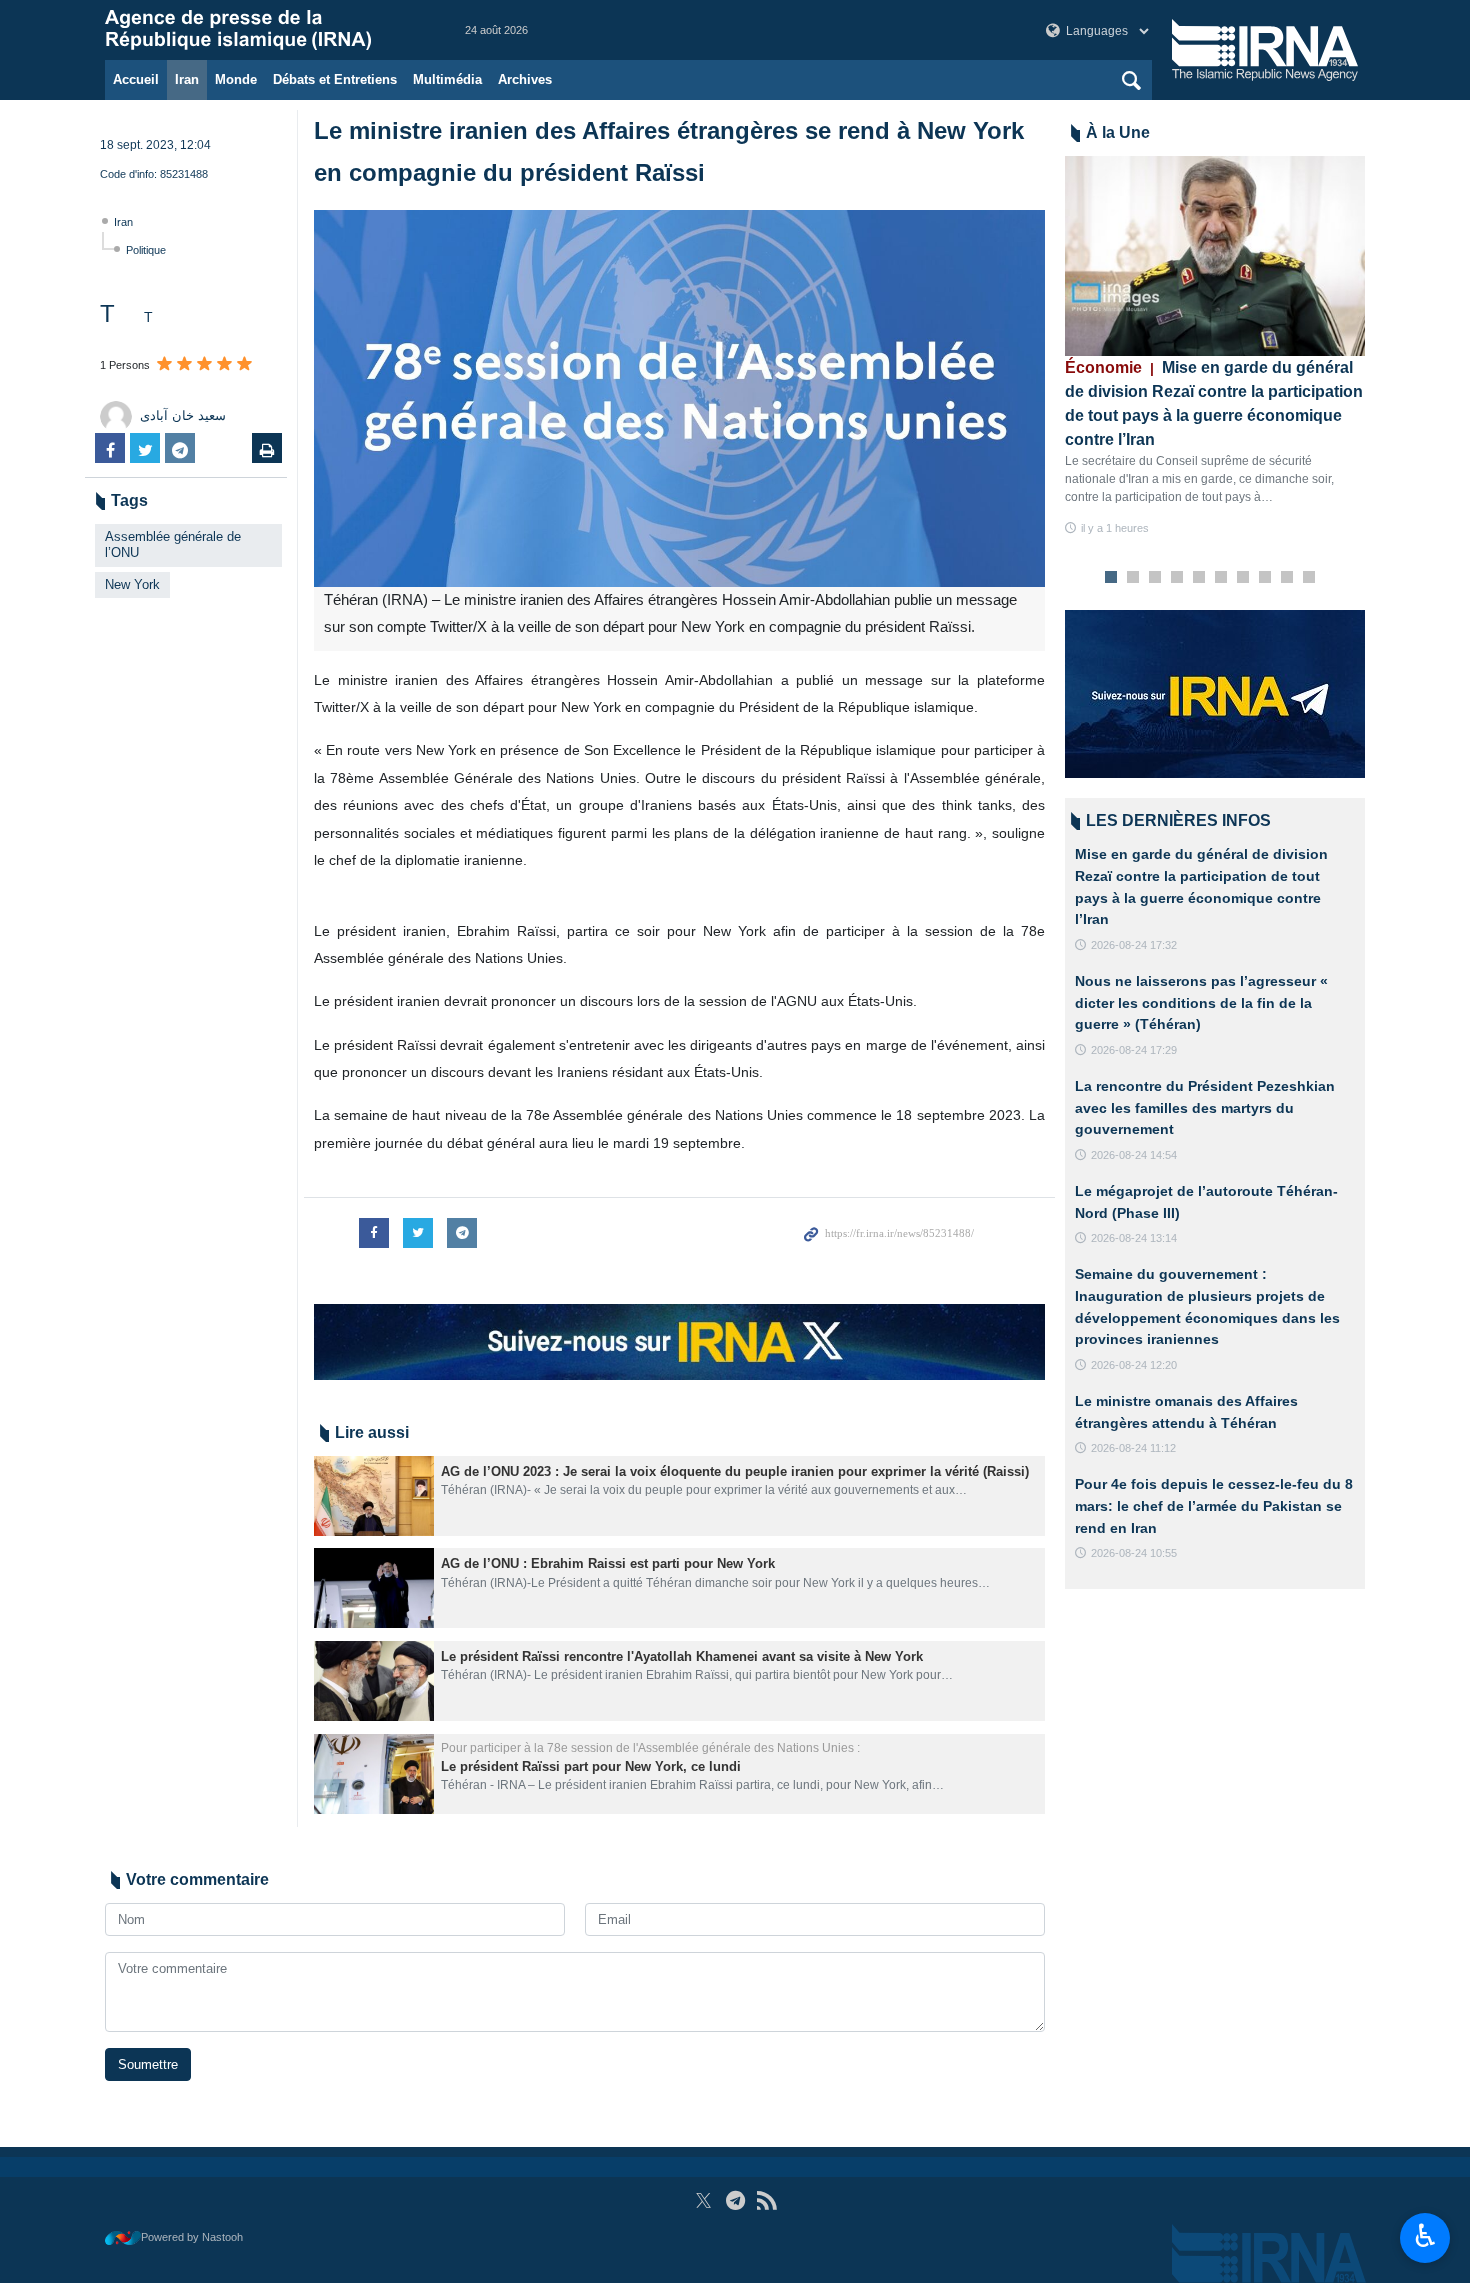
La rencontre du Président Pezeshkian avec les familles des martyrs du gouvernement (1205, 1107)
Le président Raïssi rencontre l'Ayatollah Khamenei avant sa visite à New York (682, 1656)
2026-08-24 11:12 (1133, 1448)
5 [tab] (1199, 578)
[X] (703, 2200)
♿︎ (1425, 2236)
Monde (236, 79)
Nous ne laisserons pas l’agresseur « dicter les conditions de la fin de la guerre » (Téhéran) (1201, 1002)
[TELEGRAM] (735, 2200)
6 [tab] (1221, 578)
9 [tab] (1287, 578)
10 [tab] (1309, 578)
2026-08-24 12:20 (1134, 1365)
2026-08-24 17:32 (1134, 945)
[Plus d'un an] (374, 1496)
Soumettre (148, 2064)
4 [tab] (1177, 578)
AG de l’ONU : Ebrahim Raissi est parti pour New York (608, 1563)
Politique (146, 250)
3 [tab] (1155, 578)
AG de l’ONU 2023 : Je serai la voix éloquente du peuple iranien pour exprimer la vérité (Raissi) (735, 1471)
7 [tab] (1243, 578)
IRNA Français (265, 30)
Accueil (136, 79)
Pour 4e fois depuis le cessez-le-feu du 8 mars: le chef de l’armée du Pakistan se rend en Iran (1214, 1505)
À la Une (1118, 132)
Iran (187, 79)
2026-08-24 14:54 (1134, 1155)
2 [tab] (1133, 578)
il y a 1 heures (1115, 528)
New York (132, 584)
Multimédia (447, 79)
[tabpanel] (1215, 346)
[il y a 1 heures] (1215, 256)
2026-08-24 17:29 (1134, 1050)
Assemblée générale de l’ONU (173, 545)
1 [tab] (1111, 578)
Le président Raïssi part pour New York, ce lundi (591, 1766)
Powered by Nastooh (192, 2237)
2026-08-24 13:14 (1134, 1238)
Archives (525, 79)
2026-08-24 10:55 (1134, 1553)
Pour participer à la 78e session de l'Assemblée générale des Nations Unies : (650, 1748)
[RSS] (766, 2200)
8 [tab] (1265, 578)
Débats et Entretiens (335, 79)
